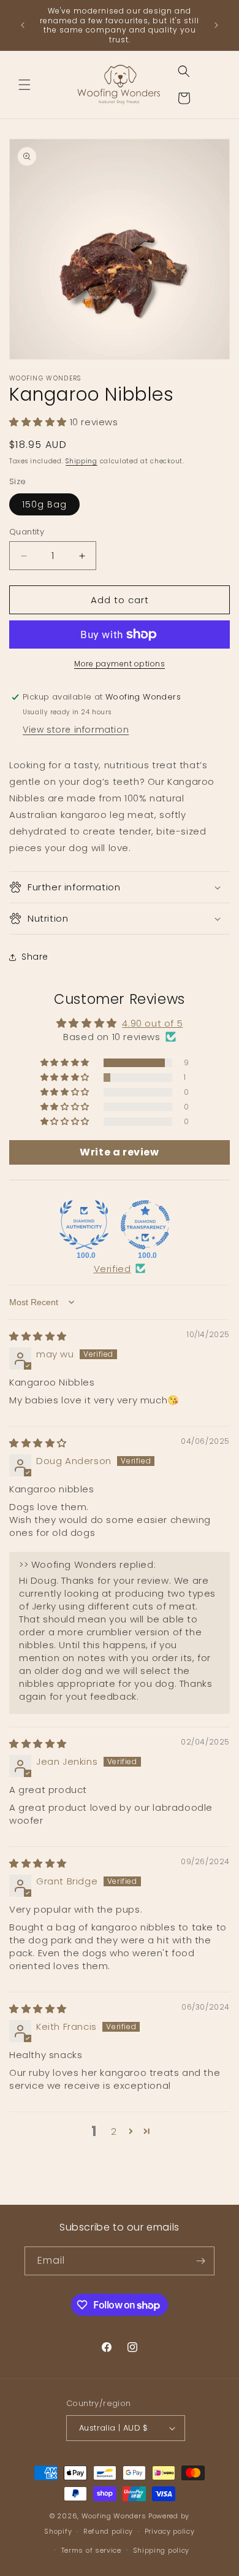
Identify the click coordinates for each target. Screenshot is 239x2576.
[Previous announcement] (23, 25)
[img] (38, 1336)
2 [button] (114, 2131)
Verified (112, 1269)
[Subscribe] (200, 2261)
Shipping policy (161, 2550)
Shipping (82, 461)
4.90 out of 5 (152, 1023)
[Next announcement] (216, 25)
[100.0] (84, 1225)
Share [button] (35, 957)
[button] (25, 85)
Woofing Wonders (114, 2516)
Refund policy (108, 2531)
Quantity (27, 532)
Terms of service (91, 2550)
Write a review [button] (119, 1152)
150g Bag (44, 504)
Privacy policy (170, 2531)
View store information (76, 730)
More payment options (120, 664)
